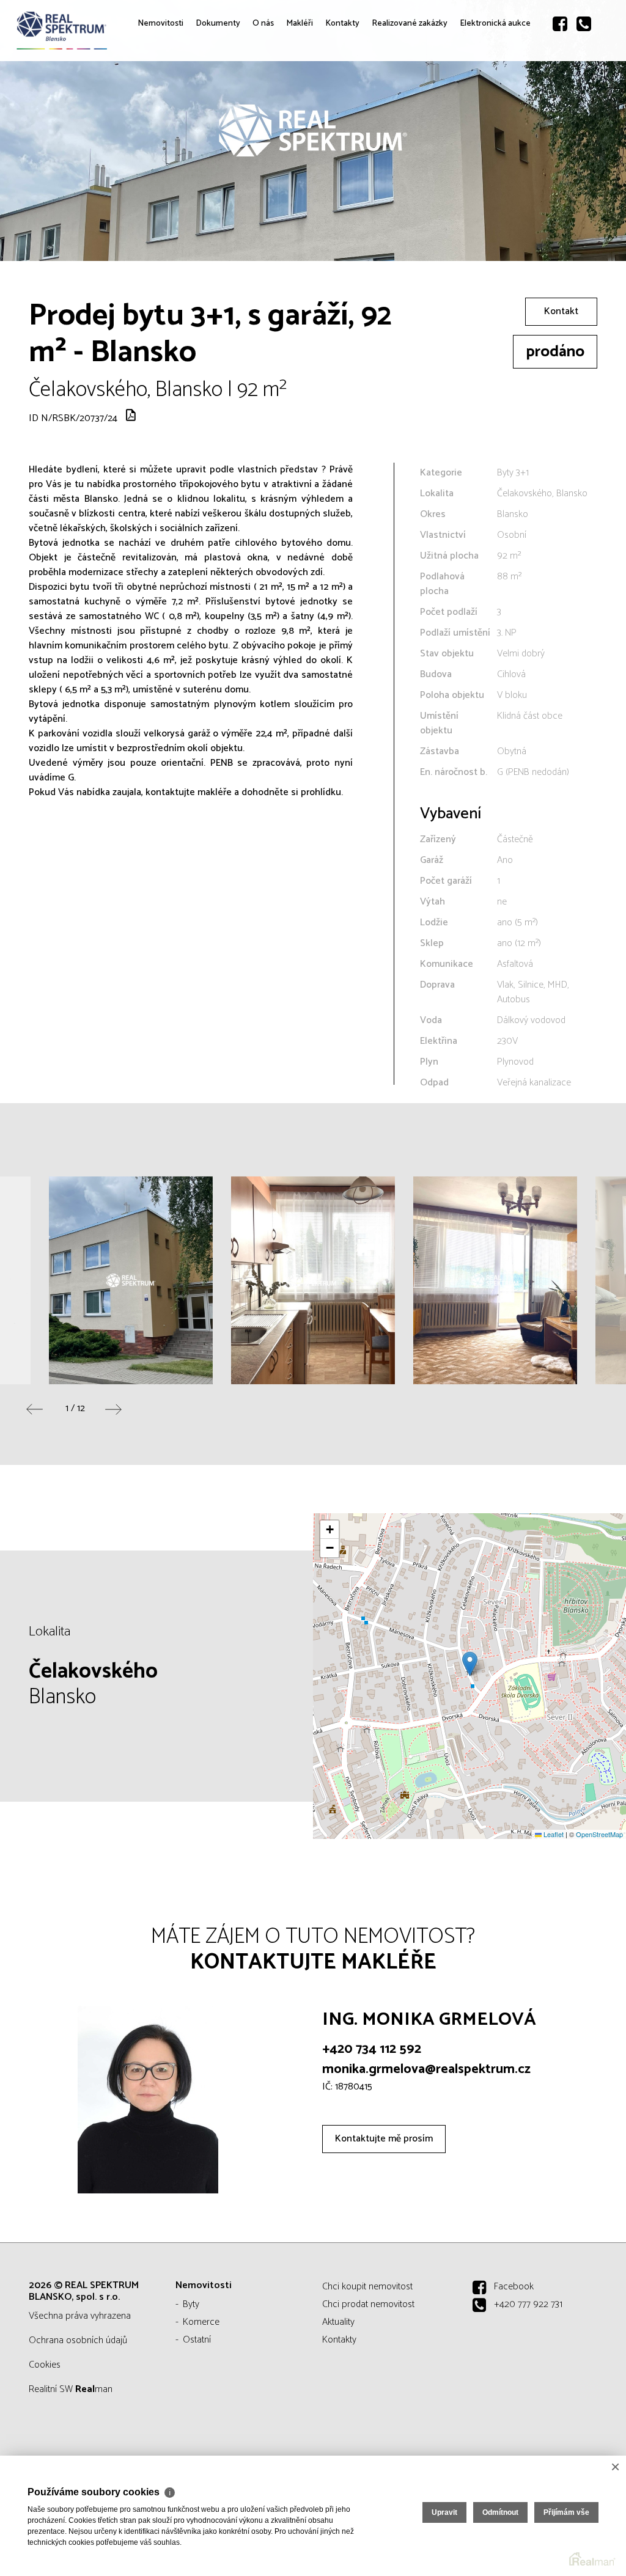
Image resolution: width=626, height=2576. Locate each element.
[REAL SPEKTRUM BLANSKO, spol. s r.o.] (101, 35)
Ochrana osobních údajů (78, 2340)
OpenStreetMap (599, 1834)
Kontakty (362, 110)
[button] (470, 1664)
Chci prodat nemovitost (368, 2304)
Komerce (201, 2322)
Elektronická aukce (504, 118)
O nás (273, 118)
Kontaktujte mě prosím (384, 2139)
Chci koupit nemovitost (367, 2287)
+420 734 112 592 (372, 2049)
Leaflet (553, 1834)
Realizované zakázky (422, 118)
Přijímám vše (566, 2512)
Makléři (312, 110)
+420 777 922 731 (528, 2304)
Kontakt (561, 311)
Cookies (45, 2365)
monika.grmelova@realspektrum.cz (426, 2069)
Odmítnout (500, 2512)
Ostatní (197, 2340)
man (94, 2389)
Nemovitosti (158, 110)
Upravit (444, 2512)
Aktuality (338, 2322)
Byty (191, 2304)
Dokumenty (226, 110)
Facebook (514, 2287)
